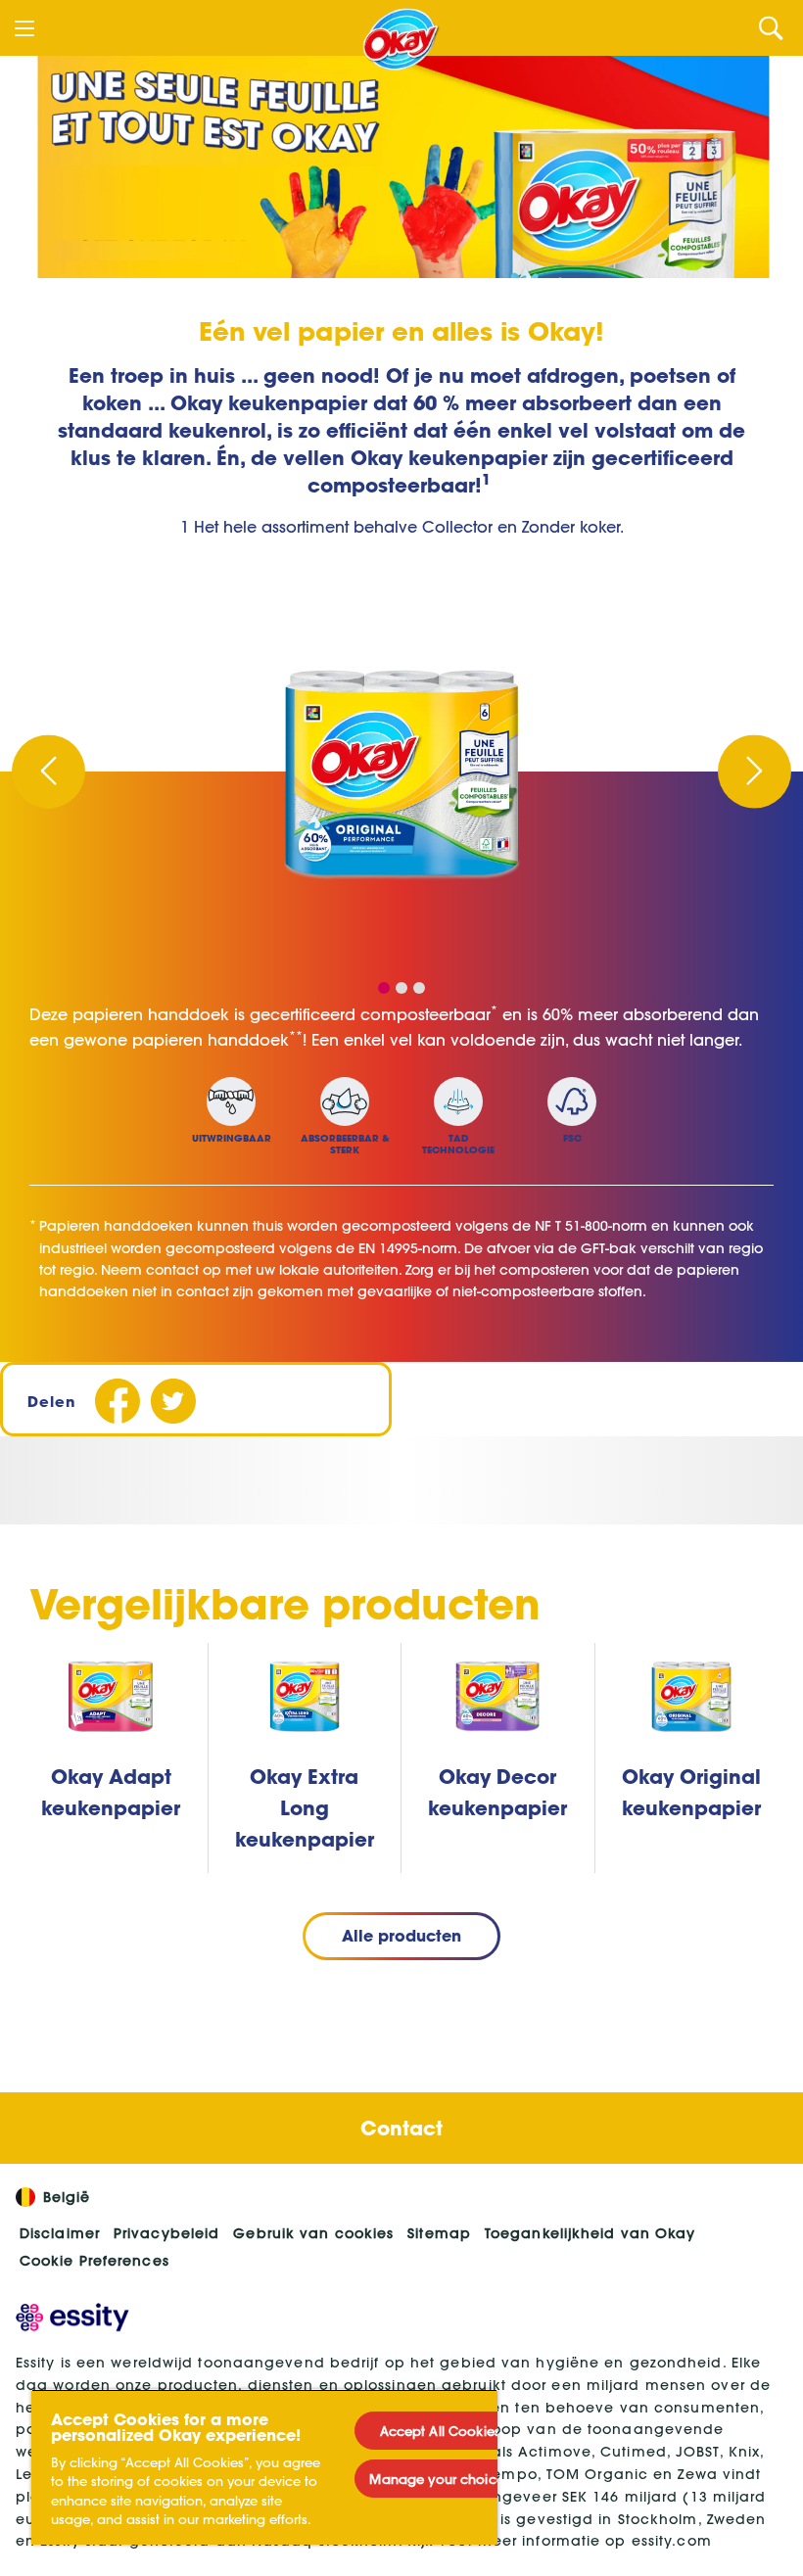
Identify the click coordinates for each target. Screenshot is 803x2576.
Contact (401, 2128)
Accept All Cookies (440, 2431)
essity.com (672, 2541)
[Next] (755, 771)
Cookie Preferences (94, 2261)
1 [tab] (384, 988)
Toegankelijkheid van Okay (590, 2233)
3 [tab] (419, 988)
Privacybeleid (166, 2233)
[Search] (771, 28)
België (67, 2197)
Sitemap (439, 2233)
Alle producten (401, 1935)
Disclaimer (60, 2233)
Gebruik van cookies (313, 2233)
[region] (264, 2467)
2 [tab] (401, 988)
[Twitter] (173, 1402)
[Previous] (48, 771)
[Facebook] (117, 1402)
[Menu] (24, 28)
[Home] (401, 39)
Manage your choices (439, 2479)
